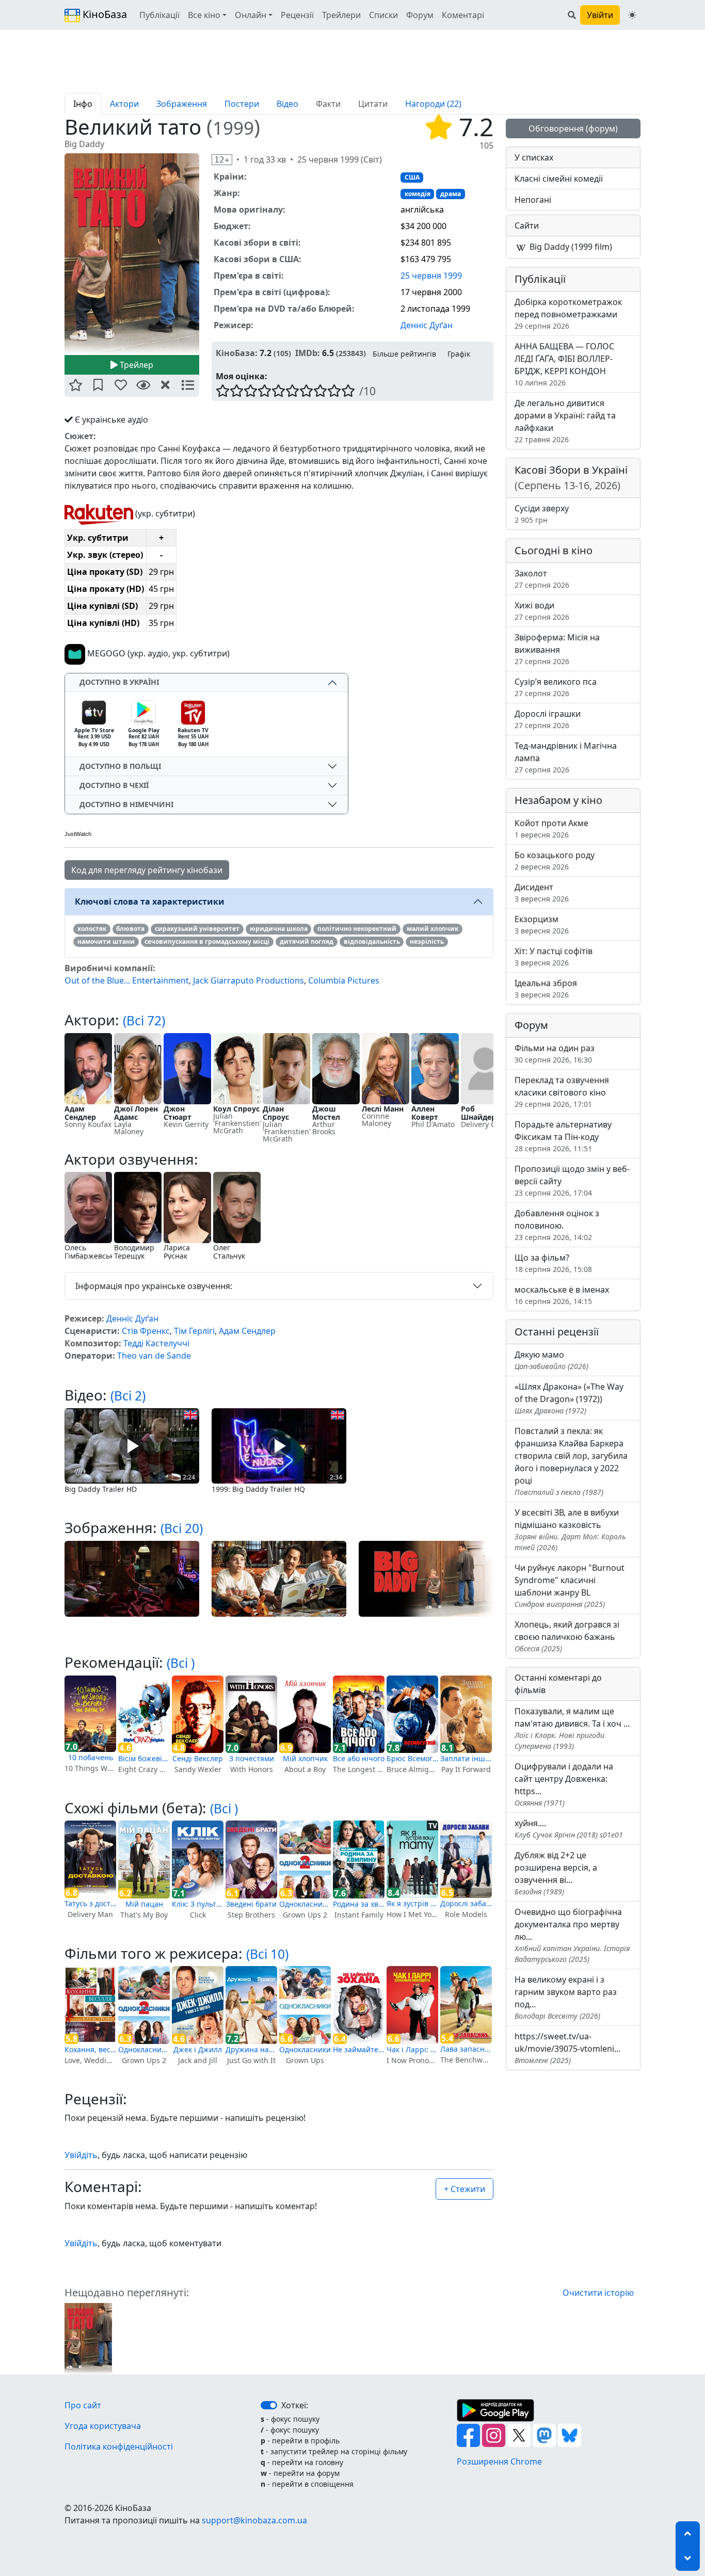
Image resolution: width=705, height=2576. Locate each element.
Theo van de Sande (154, 1356)
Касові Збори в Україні (571, 478)
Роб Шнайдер (478, 1113)
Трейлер (135, 365)
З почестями (252, 1758)
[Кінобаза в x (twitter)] (520, 2435)
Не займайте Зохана (359, 2049)
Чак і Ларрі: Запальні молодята (412, 2049)
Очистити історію (598, 2293)
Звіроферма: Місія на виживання (557, 649)
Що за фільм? (553, 1263)
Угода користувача (103, 2426)
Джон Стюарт (178, 1113)
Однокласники (305, 2049)
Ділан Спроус (276, 1113)
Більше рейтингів (404, 354)
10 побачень (91, 1757)
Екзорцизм (542, 924)
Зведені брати (251, 1904)
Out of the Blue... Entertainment (127, 980)
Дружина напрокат (251, 2049)
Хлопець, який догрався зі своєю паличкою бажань (567, 1636)
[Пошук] (572, 15)
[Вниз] (688, 2558)
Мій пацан (144, 1904)
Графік (459, 354)
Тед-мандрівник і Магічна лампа (566, 757)
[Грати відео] (132, 1445)
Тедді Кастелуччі (156, 1343)
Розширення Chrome (499, 2461)
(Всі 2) (128, 1396)
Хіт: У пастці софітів (554, 956)
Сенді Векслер (198, 1758)
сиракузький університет (197, 929)
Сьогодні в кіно (554, 550)
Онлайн (251, 15)
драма (451, 194)
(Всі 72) (144, 1020)
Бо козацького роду (555, 860)
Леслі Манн (383, 1109)
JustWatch (78, 834)
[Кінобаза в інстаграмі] (495, 2435)
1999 (233, 128)
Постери (242, 104)
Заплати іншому (466, 1758)
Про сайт (83, 2405)
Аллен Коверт (425, 1113)
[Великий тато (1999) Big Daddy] (132, 254)
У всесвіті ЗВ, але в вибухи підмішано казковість (570, 1530)
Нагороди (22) (433, 104)
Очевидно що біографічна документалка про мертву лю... (572, 1935)
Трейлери (341, 15)
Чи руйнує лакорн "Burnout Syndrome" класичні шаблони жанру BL (570, 1585)
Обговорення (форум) (573, 128)
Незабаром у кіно (558, 800)
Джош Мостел (326, 1113)
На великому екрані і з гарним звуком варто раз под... (566, 1997)
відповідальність (372, 941)
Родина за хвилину (359, 1904)
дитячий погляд (307, 941)
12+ (222, 160)
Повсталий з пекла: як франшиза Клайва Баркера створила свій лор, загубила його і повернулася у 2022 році (571, 1461)
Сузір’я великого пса (556, 687)
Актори (124, 104)
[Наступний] (205, 254)
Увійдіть (81, 2155)
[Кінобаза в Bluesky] (570, 2435)
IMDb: (308, 353)
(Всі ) (181, 1663)
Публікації (159, 15)
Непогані (533, 200)
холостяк (92, 929)
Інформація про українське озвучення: (154, 1286)
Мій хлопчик (305, 1758)
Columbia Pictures (344, 980)
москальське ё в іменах (562, 1295)
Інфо (83, 104)
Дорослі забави (466, 1903)
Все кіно (204, 15)
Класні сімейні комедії (559, 179)
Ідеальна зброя (546, 988)
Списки (383, 15)
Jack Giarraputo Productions (249, 980)
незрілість (427, 941)
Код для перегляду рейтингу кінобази (147, 870)
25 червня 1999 (431, 276)
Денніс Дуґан (427, 325)
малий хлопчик (432, 929)
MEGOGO (105, 653)
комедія (418, 194)
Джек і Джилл (198, 2049)
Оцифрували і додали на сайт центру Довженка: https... (564, 1784)
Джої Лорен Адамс (136, 1113)
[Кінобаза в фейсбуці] (469, 2435)
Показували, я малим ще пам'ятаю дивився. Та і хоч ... (572, 1728)
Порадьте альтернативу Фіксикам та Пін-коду (563, 1136)
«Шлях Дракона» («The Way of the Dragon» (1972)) (569, 1398)
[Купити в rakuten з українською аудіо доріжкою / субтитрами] (99, 513)
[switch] (269, 2405)
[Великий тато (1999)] (88, 2338)
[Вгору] (688, 2534)
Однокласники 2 (305, 1904)
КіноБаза (103, 14)
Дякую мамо (551, 1360)
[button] (76, 386)
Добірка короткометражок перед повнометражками (568, 313)
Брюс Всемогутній (412, 1758)
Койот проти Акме (551, 828)
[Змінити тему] (632, 15)
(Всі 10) (267, 1954)
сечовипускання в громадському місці (207, 941)
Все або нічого (359, 1758)
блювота (130, 929)
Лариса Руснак (177, 1252)
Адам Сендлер (80, 1113)
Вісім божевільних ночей (144, 1758)
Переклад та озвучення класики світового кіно (562, 1092)
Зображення (182, 104)
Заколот (542, 579)
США (412, 177)
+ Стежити (464, 2189)
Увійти (600, 15)
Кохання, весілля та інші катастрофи (90, 2049)
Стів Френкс (146, 1331)
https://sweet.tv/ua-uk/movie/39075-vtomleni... (567, 2048)
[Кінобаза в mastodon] (545, 2435)
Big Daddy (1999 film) (570, 247)
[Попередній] (58, 254)
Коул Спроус (236, 1109)
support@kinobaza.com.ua (254, 2520)
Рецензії (297, 15)
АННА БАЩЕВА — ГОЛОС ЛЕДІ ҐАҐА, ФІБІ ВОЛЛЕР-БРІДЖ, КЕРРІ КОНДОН (564, 364)
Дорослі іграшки (548, 719)
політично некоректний (357, 929)
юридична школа (279, 929)
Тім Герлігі (194, 1331)
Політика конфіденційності (119, 2446)
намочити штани (106, 941)
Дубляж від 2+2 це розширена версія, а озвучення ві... (556, 1873)
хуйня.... (569, 1829)
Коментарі (463, 15)
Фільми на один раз (555, 1053)
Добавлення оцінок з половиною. (557, 1225)
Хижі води (542, 611)
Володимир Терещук (134, 1252)
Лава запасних (466, 2049)
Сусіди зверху (542, 514)
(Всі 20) (182, 1528)
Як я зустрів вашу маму (412, 1903)
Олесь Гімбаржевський (94, 1252)
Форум (420, 15)
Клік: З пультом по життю (198, 1904)
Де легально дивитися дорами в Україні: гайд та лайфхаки (565, 421)
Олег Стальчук (229, 1252)
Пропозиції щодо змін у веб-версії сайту (572, 1180)
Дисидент (542, 892)
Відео (287, 104)
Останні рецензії (557, 1332)
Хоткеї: (295, 2405)
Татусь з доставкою (90, 1903)
